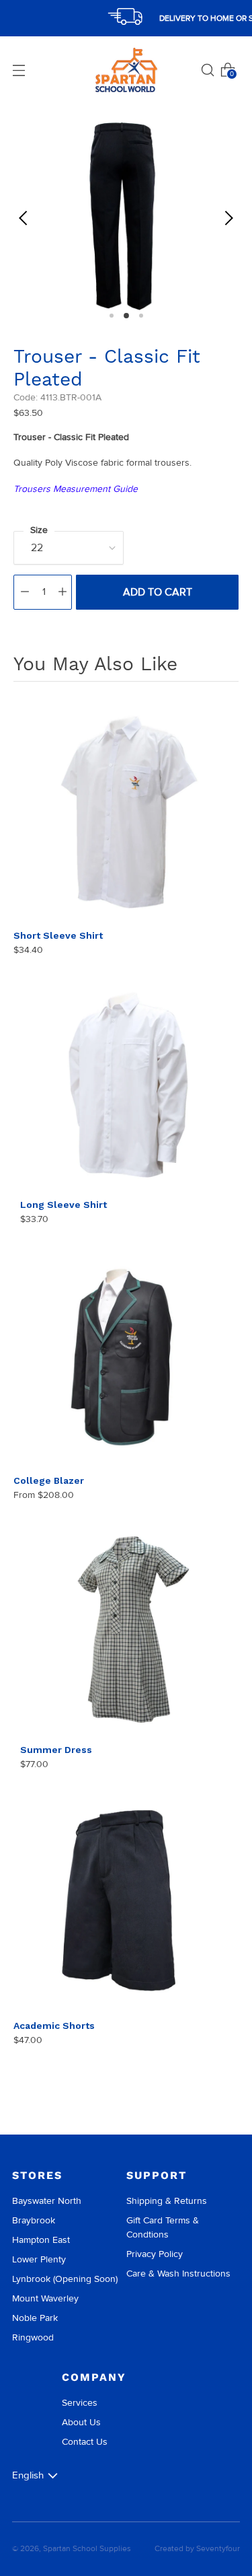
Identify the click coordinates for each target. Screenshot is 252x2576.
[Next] (228, 218)
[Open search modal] (208, 70)
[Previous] (24, 218)
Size (39, 530)
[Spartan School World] (126, 70)
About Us (81, 2422)
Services (80, 2403)
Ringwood (33, 2337)
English (28, 2475)
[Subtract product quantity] (25, 592)
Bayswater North (47, 2201)
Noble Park (35, 2318)
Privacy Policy (155, 2254)
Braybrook (34, 2220)
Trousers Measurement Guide (76, 489)
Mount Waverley (45, 2298)
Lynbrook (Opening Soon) (65, 2279)
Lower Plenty (39, 2259)
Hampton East (41, 2240)
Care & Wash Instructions (178, 2274)
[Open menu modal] (19, 70)
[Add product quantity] (62, 592)
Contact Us (85, 2442)
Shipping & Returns (167, 2201)
